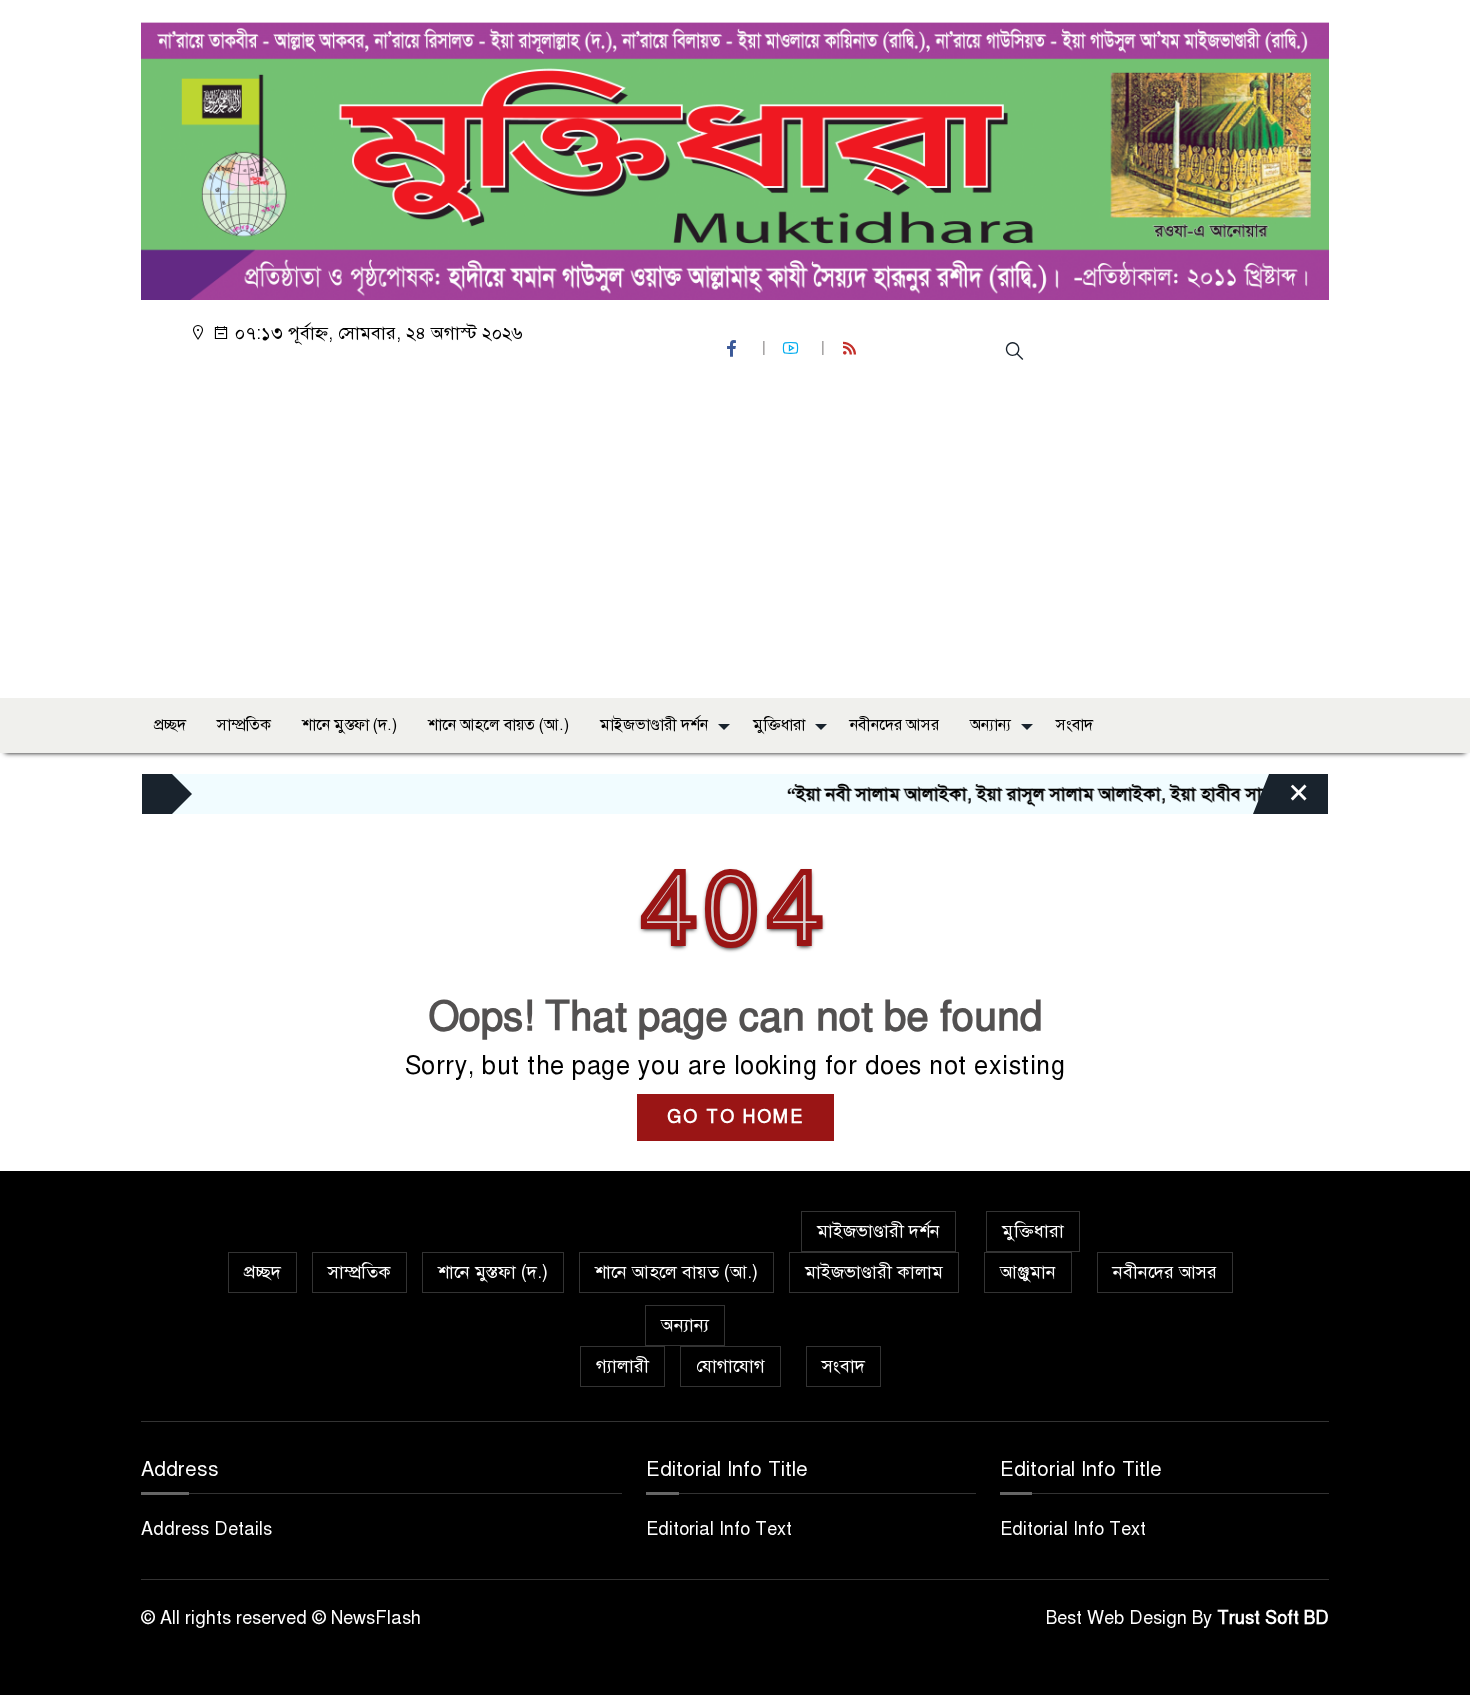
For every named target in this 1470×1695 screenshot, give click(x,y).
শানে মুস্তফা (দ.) (349, 725)
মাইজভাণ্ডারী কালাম (874, 1272)
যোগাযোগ (730, 1366)
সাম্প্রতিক (244, 725)
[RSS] (852, 348)
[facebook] (734, 348)
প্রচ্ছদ (170, 725)
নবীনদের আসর (894, 725)
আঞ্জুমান (1028, 1272)
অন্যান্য (990, 725)
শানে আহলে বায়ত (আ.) (498, 725)
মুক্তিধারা (779, 725)
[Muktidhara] (735, 156)
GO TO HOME (735, 1117)
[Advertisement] (735, 533)
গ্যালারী (622, 1366)
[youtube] (793, 348)
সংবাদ (1074, 725)
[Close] (1281, 799)
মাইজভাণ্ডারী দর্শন (654, 725)
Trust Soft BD (1273, 1618)
